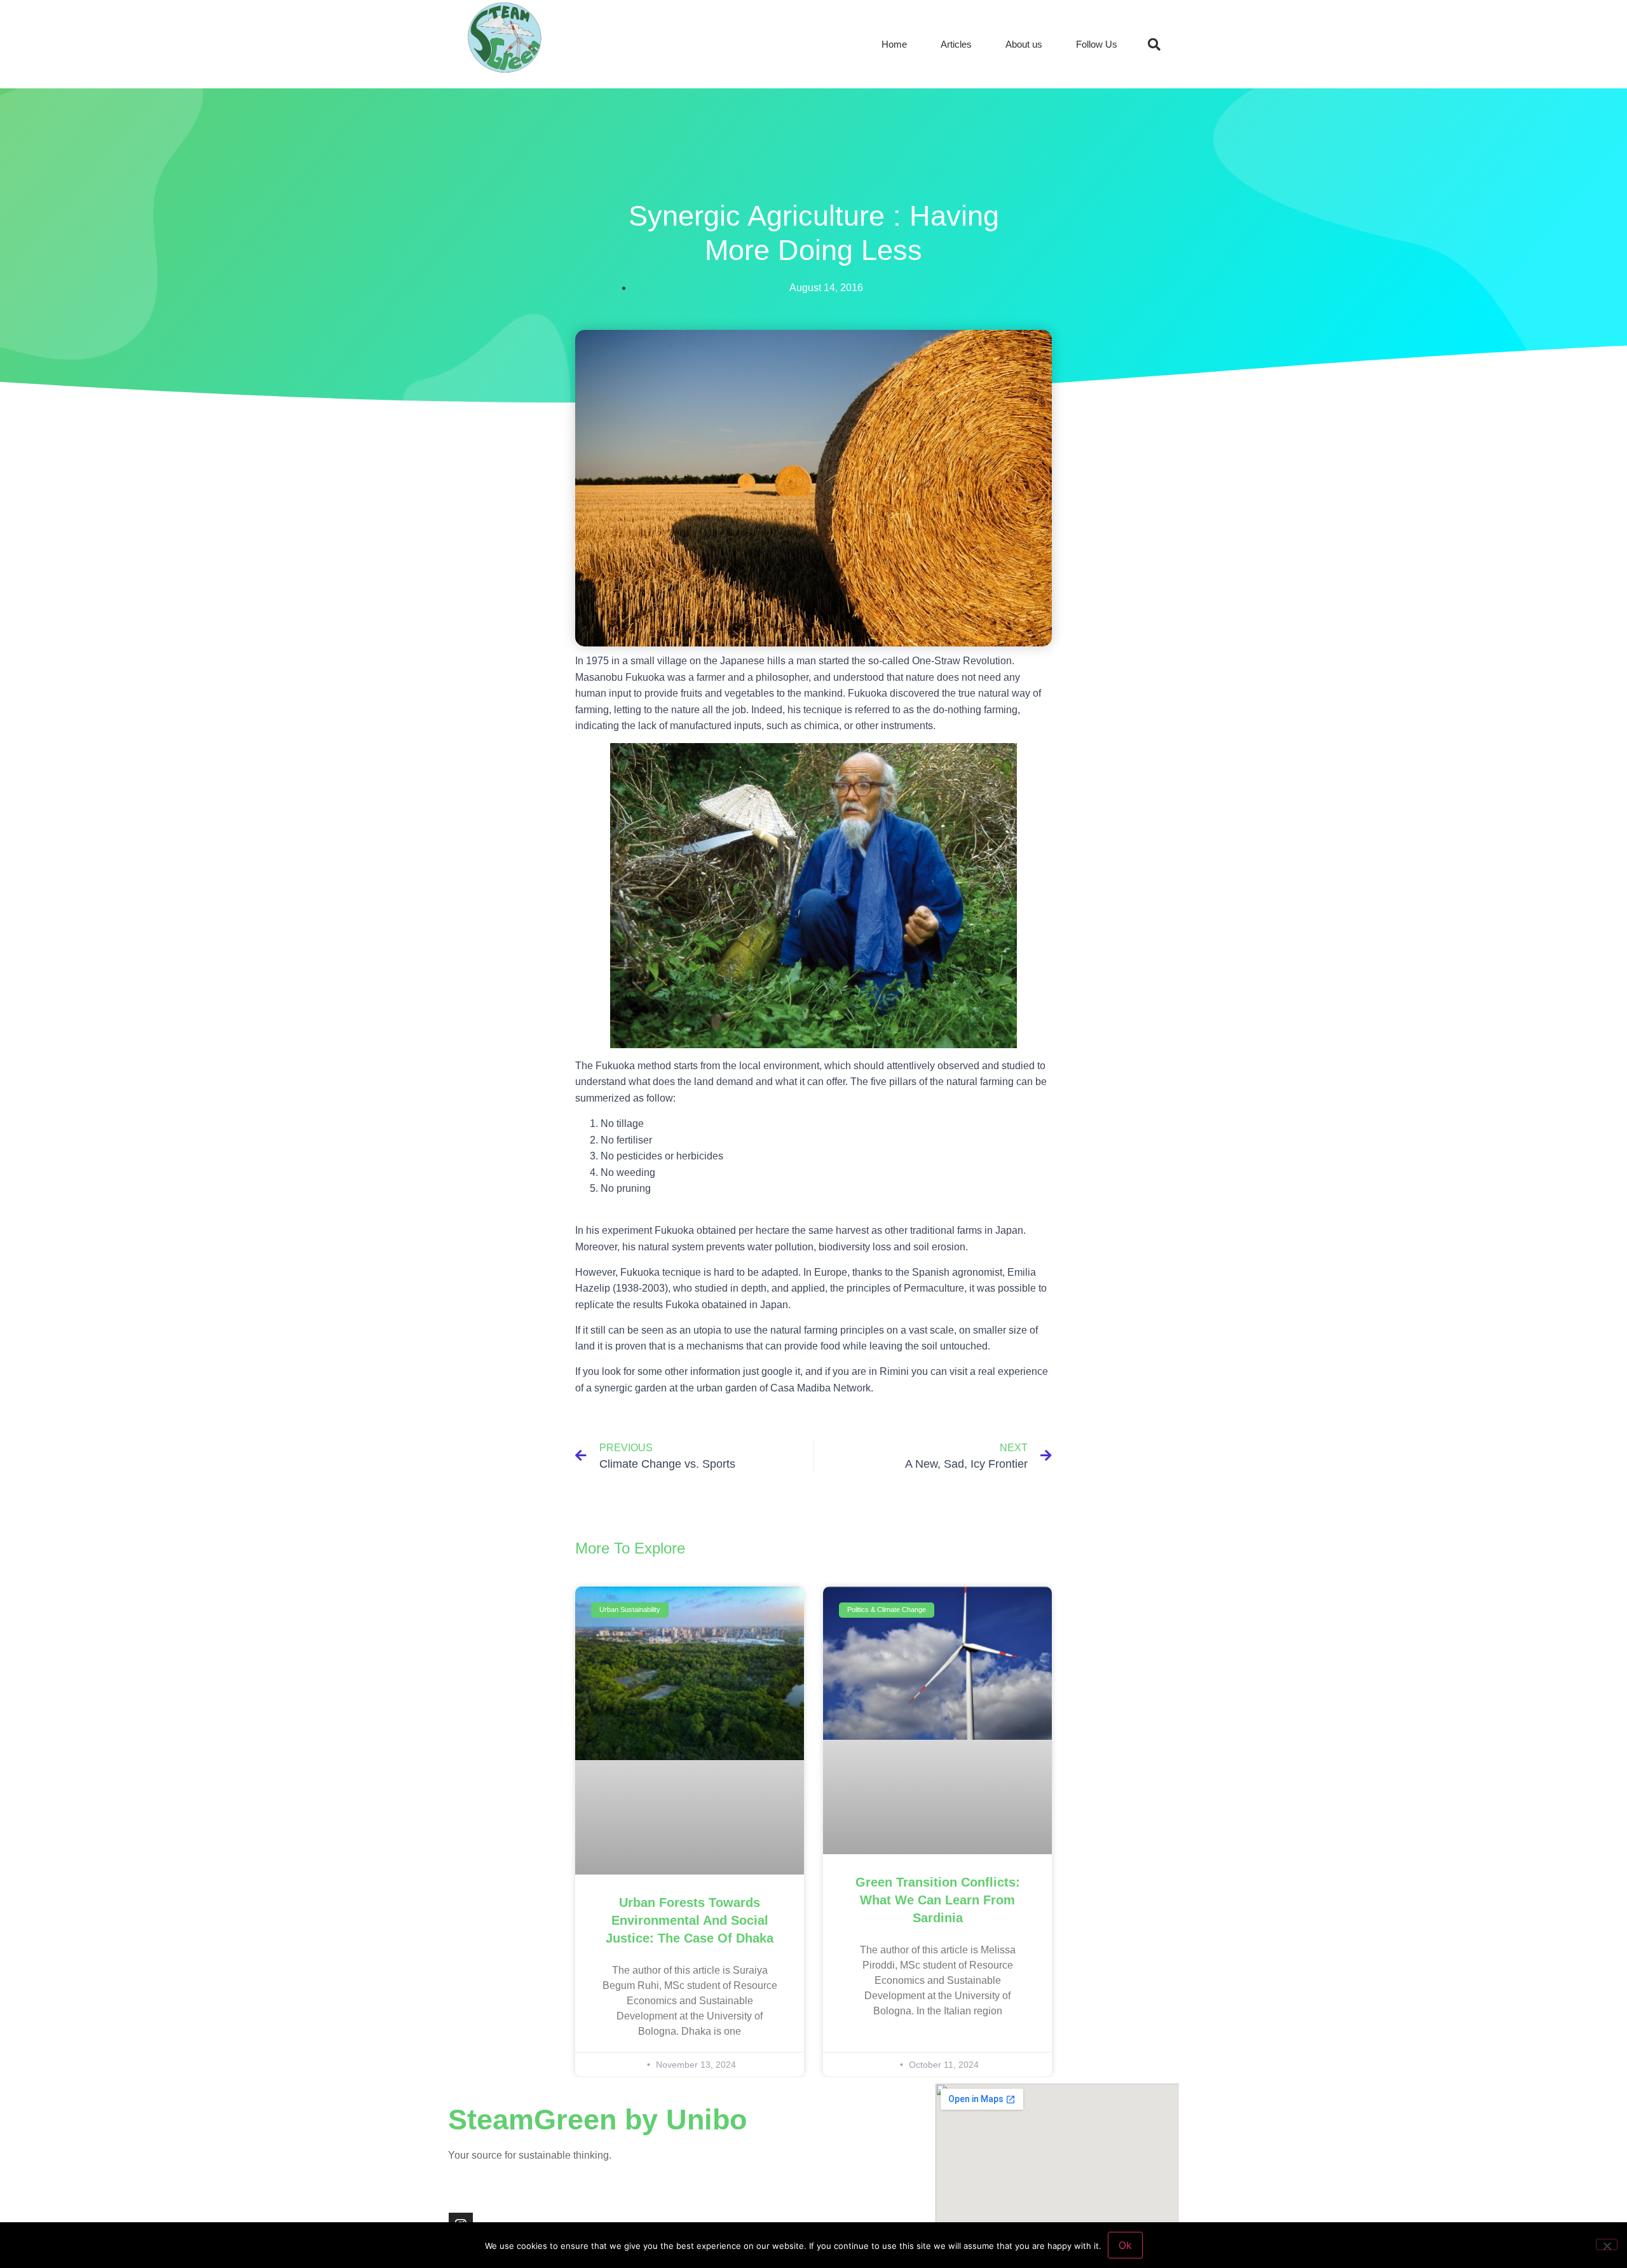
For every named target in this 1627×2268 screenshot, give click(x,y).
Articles (956, 44)
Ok (1125, 2245)
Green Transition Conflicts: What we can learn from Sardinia (938, 1900)
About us (1024, 44)
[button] (1154, 44)
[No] (1607, 2244)
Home (894, 44)
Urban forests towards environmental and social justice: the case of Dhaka (690, 1920)
